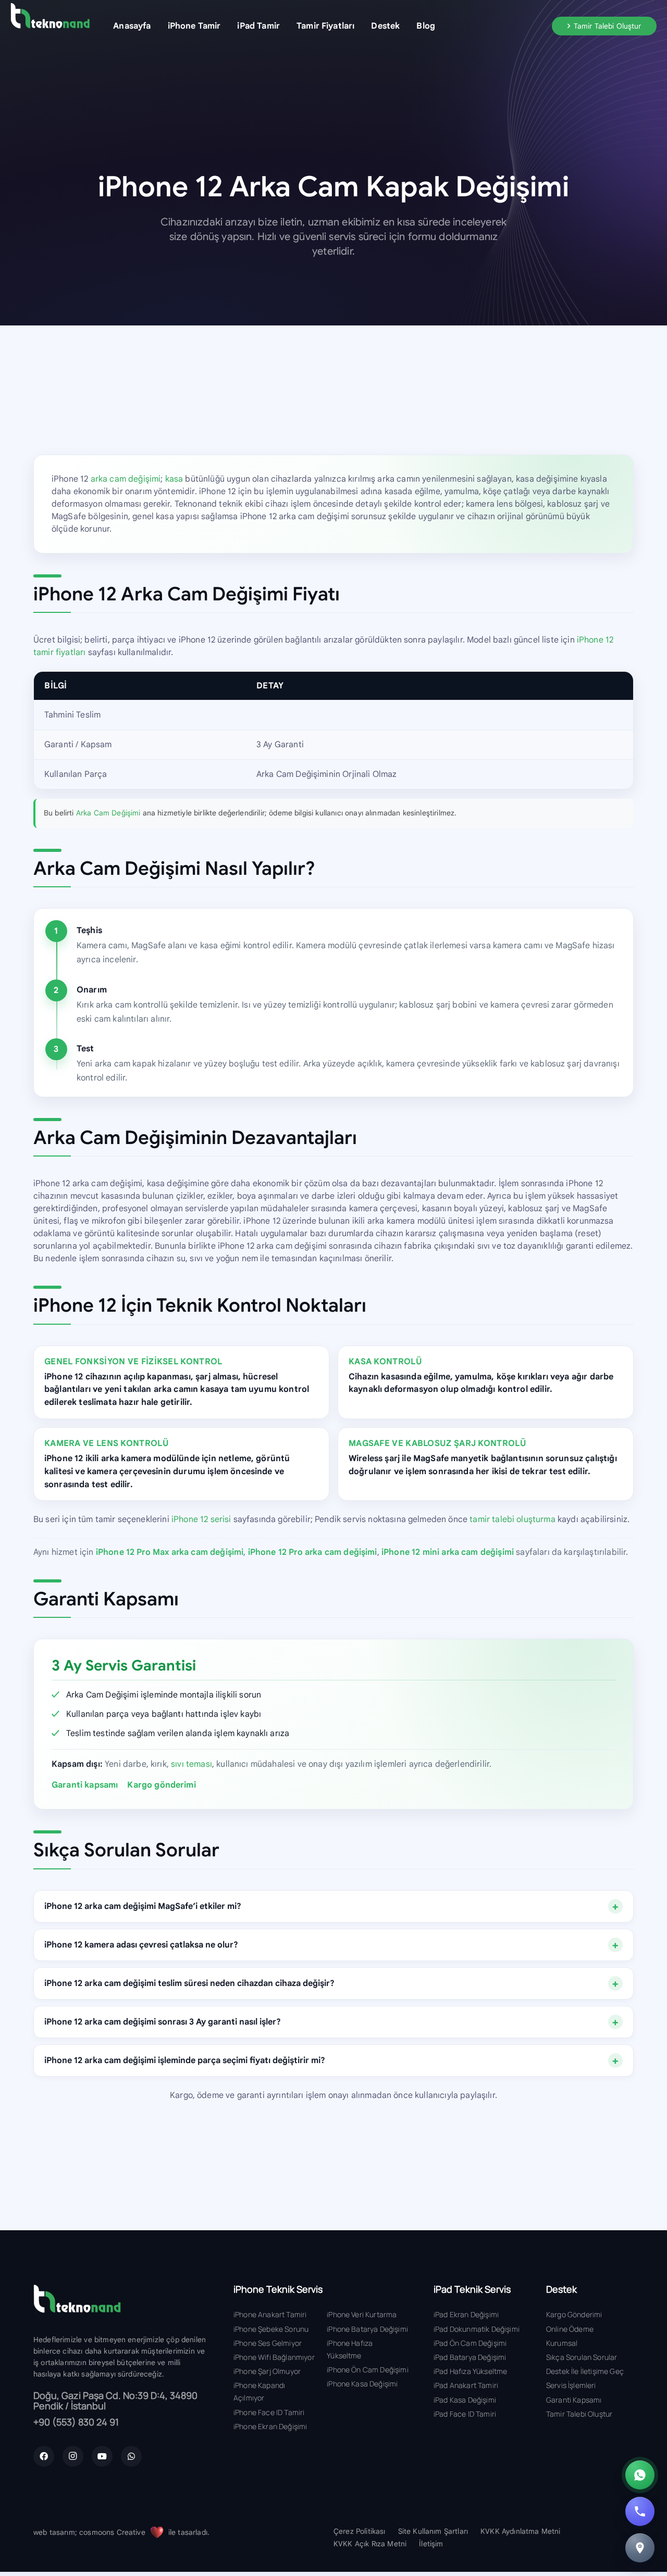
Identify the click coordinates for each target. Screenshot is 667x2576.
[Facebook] (44, 2456)
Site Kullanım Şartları (433, 2531)
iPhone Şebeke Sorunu (271, 2329)
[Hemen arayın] (640, 2511)
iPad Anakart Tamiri (466, 2385)
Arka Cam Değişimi (108, 813)
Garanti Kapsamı (574, 2400)
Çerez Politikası (360, 2531)
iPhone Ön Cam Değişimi (368, 2370)
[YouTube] (102, 2456)
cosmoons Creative (112, 2532)
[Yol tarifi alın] (640, 2548)
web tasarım (54, 2532)
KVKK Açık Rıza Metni (370, 2544)
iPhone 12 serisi (201, 1519)
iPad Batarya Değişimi (470, 2357)
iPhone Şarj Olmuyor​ (267, 2371)
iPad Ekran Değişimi (466, 2314)
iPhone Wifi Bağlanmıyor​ (274, 2357)
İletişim (431, 2544)
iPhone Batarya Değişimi (367, 2329)
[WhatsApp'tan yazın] (640, 2475)
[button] (228, 26)
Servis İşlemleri (571, 2385)
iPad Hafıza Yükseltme (470, 2371)
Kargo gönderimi (161, 1785)
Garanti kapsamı (85, 1785)
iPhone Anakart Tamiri (270, 2314)
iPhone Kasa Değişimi (362, 2384)
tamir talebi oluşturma (512, 1519)
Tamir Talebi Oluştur (579, 2414)
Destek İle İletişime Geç (585, 2371)
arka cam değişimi (126, 479)
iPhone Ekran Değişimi (270, 2426)
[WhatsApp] (131, 2456)
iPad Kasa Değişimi (465, 2400)
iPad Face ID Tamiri (465, 2414)
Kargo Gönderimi (574, 2314)
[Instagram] (73, 2456)
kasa (174, 479)
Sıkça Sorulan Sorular (582, 2357)
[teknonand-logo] (50, 16)
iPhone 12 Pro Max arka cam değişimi (170, 1552)
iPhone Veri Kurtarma (362, 2314)
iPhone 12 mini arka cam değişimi (448, 1552)
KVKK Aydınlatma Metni (520, 2531)
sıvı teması (192, 1764)
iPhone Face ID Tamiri (269, 2412)
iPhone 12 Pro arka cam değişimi (313, 1552)
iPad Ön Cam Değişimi (470, 2343)
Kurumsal (562, 2343)
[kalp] (157, 2532)
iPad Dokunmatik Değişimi (477, 2329)
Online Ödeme (570, 2329)
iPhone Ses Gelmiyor (268, 2343)
